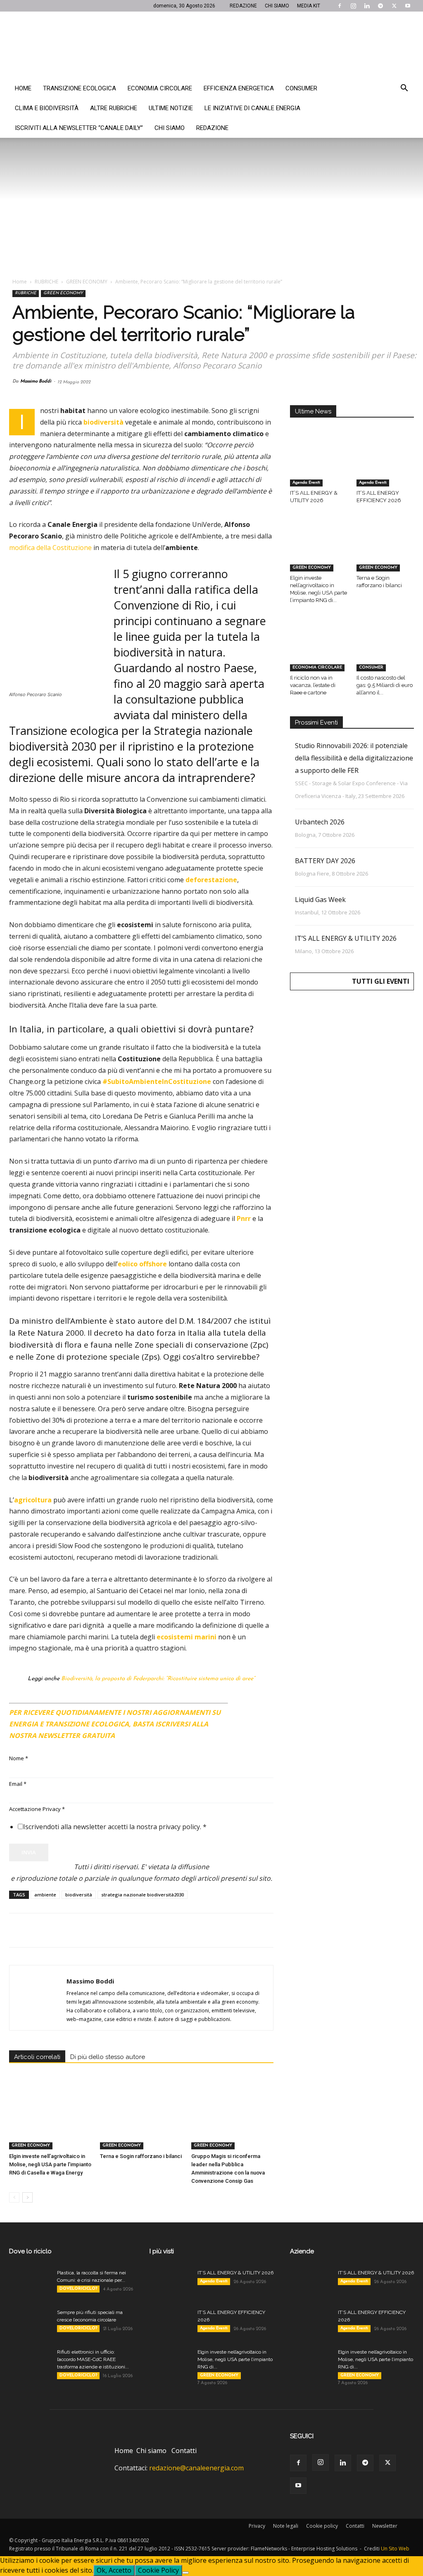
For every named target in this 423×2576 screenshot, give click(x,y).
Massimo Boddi (36, 381)
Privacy (257, 2526)
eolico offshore (142, 1264)
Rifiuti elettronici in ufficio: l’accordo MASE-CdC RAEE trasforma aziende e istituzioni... (93, 2359)
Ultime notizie (171, 108)
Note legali (286, 2526)
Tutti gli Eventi (381, 981)
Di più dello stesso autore (108, 2057)
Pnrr (244, 1218)
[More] (151, 1930)
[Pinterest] (55, 1930)
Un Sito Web (395, 2549)
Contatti (184, 2451)
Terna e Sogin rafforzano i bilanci (141, 2156)
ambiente (45, 1895)
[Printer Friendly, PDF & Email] (251, 1709)
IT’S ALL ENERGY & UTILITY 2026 (346, 938)
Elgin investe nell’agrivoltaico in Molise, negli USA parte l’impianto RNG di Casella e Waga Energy (50, 2164)
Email (18, 1784)
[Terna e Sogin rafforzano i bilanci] (141, 2121)
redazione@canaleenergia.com (196, 2468)
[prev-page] (14, 2197)
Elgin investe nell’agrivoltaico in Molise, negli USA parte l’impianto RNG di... (235, 2359)
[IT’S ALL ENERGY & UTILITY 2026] (319, 467)
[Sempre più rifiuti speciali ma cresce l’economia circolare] (30, 2323)
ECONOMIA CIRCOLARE (317, 667)
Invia (29, 1852)
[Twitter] (394, 6)
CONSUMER (371, 667)
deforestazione (211, 880)
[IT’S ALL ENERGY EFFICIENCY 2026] (385, 467)
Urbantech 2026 (320, 822)
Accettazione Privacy (37, 1809)
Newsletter (385, 2526)
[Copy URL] (131, 1930)
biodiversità (103, 422)
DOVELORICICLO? (78, 2289)
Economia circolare (160, 88)
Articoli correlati (37, 2057)
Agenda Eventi (306, 483)
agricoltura (33, 1500)
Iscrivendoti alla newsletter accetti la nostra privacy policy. (115, 1827)
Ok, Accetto (114, 2570)
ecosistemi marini (187, 1637)
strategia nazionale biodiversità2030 (143, 1895)
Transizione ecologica (80, 88)
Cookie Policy (158, 2570)
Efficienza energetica (239, 88)
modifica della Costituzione (50, 548)
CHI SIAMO (277, 6)
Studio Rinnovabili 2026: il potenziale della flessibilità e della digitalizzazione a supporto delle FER (354, 758)
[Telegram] (380, 6)
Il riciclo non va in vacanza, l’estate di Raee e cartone (313, 685)
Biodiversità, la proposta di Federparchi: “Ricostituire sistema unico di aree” (158, 1679)
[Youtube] (408, 6)
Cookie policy (322, 2526)
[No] (185, 2573)
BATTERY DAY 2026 (325, 861)
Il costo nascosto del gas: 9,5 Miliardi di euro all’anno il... (385, 685)
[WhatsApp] (74, 1930)
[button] (404, 89)
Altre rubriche (114, 108)
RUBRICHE (46, 282)
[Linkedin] (367, 6)
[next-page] (27, 2197)
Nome (19, 1758)
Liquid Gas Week (320, 900)
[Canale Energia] (211, 45)
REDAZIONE (243, 6)
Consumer (301, 88)
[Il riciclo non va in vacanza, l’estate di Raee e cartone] (319, 652)
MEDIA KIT (309, 6)
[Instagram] (353, 6)
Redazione (212, 128)
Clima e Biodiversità (47, 108)
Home (23, 88)
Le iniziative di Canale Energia (252, 108)
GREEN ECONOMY (87, 282)
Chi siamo (170, 128)
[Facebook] (340, 6)
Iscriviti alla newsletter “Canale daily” (79, 128)
